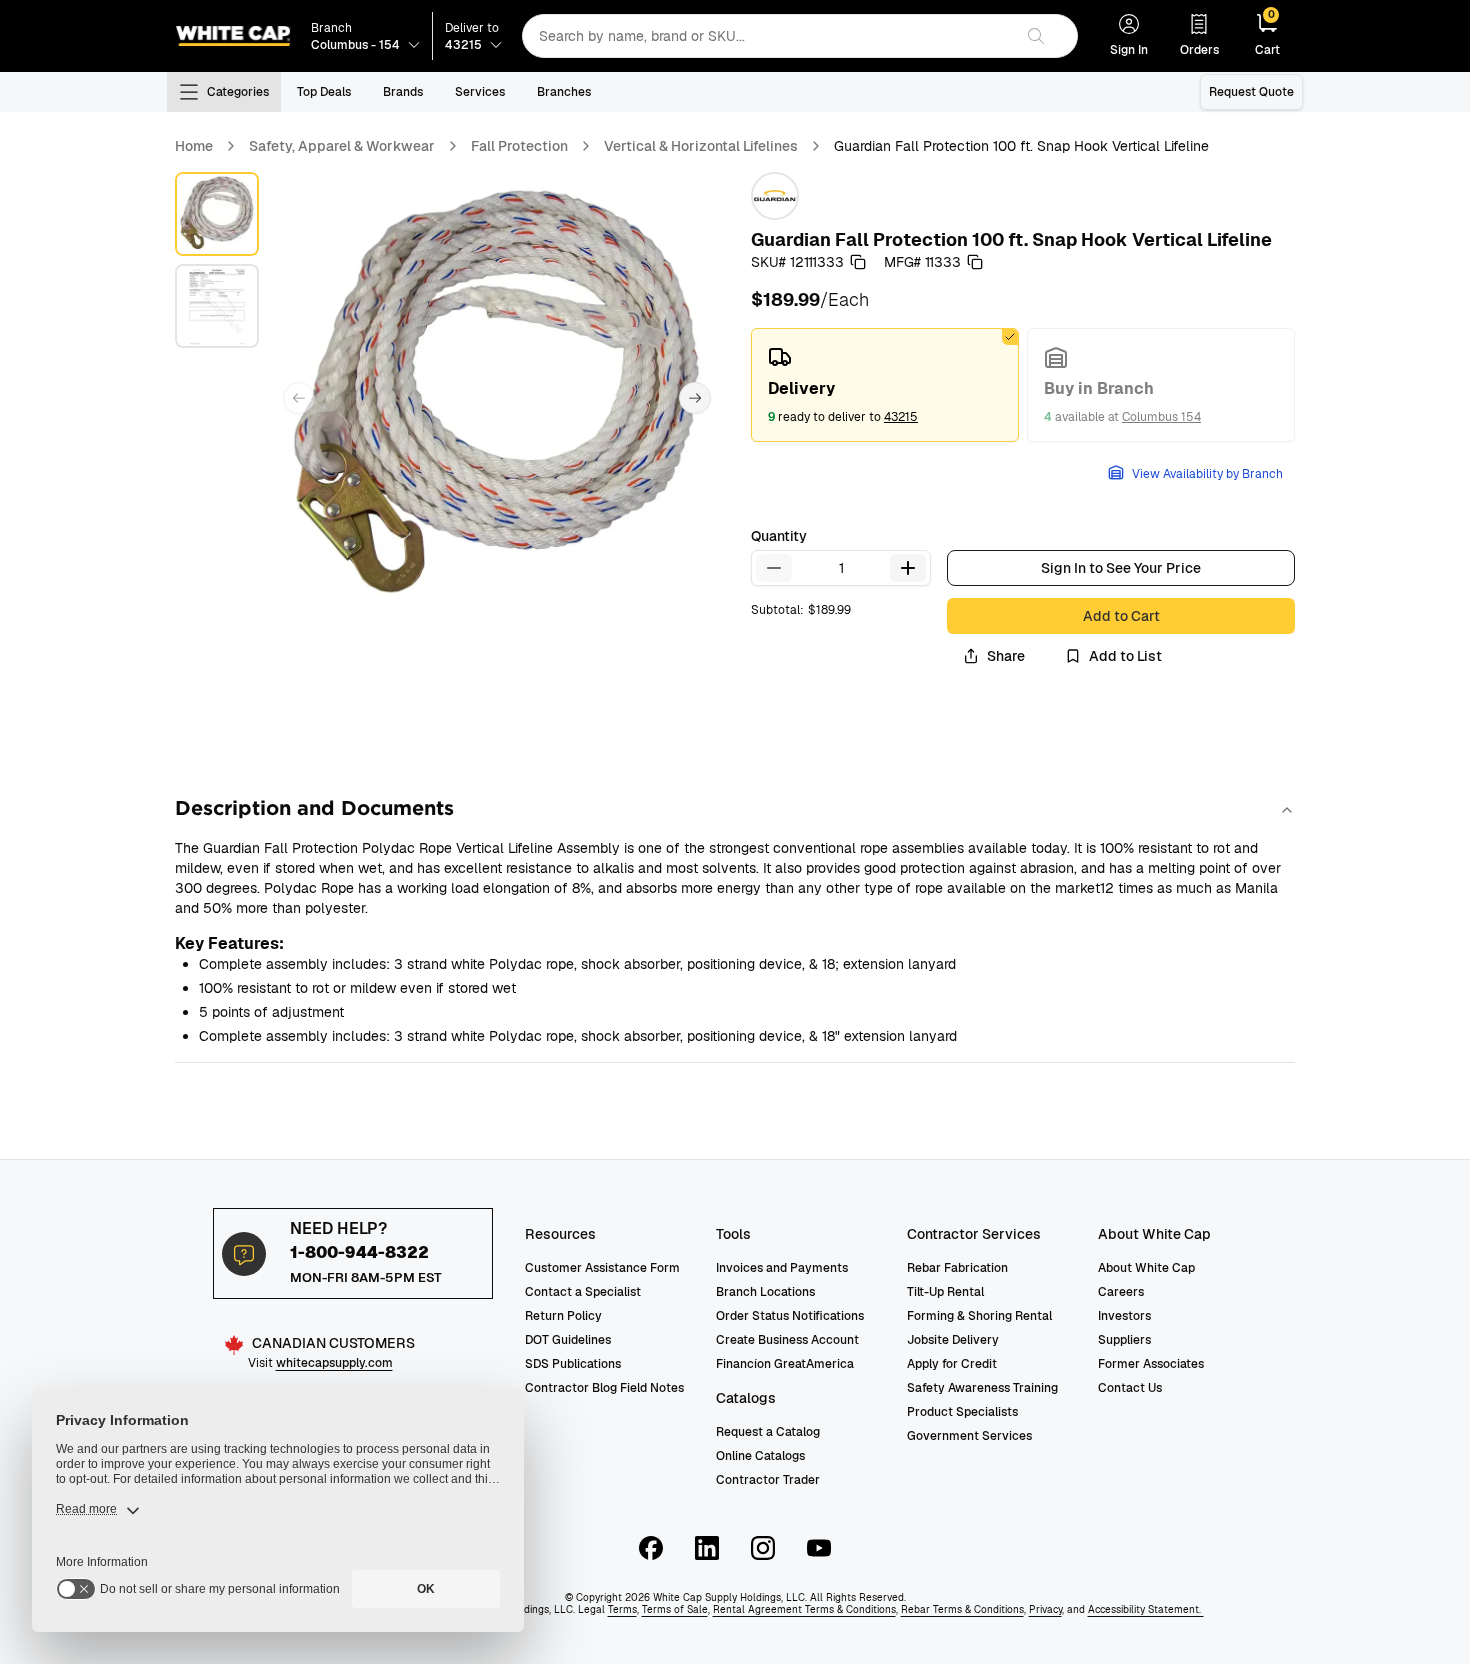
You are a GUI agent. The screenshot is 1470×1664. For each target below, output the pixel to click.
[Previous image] (299, 398)
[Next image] (695, 398)
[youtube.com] (819, 1548)
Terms (622, 1609)
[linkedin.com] (707, 1548)
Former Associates (1151, 1364)
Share (1006, 656)
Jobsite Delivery (953, 1340)
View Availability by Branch (1207, 474)
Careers (1121, 1292)
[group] (1023, 385)
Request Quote (1251, 92)
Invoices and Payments (782, 1268)
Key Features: (229, 943)
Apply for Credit (952, 1364)
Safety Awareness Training (982, 1388)
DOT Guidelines (568, 1340)
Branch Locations (765, 1292)
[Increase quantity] (908, 568)
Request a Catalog (768, 1432)
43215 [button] (901, 417)
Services (480, 92)
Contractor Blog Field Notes (604, 1388)
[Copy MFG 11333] (975, 262)
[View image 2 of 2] (217, 306)
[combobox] (767, 36)
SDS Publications (573, 1364)
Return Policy (563, 1316)
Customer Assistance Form (602, 1268)
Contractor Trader (768, 1480)
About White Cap (1146, 1268)
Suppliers (1124, 1340)
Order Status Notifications (790, 1316)
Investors (1124, 1316)
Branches (564, 92)
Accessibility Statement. (1146, 1609)
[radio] (885, 385)
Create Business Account (787, 1340)
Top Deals (324, 92)
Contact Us (1130, 1388)
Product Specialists (962, 1412)
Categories (238, 92)
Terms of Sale (675, 1609)
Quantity (779, 536)
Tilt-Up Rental (945, 1292)
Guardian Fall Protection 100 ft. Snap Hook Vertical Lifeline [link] (1021, 146)
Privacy (1045, 1609)
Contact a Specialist (583, 1292)
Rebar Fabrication (957, 1268)
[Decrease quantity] (774, 568)
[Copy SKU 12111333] (858, 262)
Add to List (1125, 656)
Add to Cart (1121, 616)
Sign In (1129, 50)
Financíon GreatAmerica (785, 1364)
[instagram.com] (763, 1548)
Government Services (969, 1436)
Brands (403, 92)
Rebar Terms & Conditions (962, 1609)
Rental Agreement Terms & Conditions (804, 1609)
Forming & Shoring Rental (979, 1316)
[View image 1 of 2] (217, 214)
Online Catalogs (760, 1456)
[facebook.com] (651, 1548)
